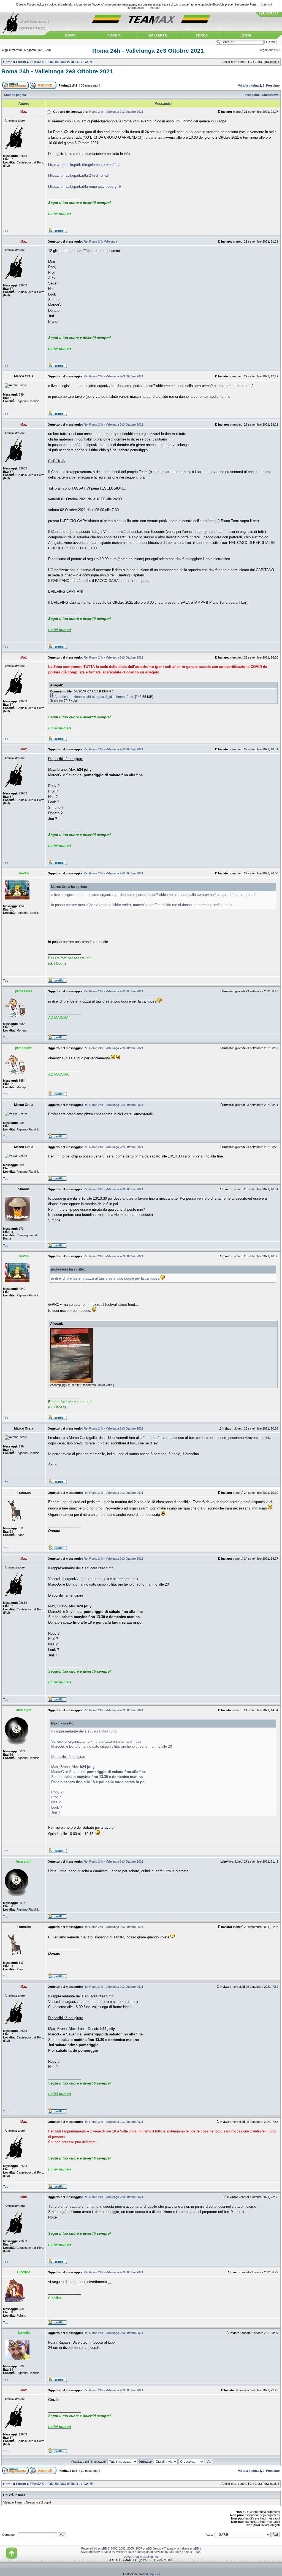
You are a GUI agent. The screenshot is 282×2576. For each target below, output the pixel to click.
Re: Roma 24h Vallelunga (100, 241)
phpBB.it (196, 2548)
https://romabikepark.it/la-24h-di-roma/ (78, 175)
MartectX (175, 2552)
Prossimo (273, 85)
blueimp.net (150, 2557)
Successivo (270, 95)
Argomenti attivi (270, 50)
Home (8, 62)
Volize (120, 2552)
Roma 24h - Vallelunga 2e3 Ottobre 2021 (148, 51)
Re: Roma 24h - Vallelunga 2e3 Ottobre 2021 (113, 376)
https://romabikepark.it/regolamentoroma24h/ (84, 165)
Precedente (252, 95)
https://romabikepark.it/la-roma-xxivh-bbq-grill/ (85, 186)
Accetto (155, 8)
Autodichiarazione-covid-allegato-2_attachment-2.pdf (94, 697)
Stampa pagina (15, 95)
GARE (88, 62)
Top (6, 231)
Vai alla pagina (248, 85)
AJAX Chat (131, 2557)
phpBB (102, 2548)
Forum (21, 62)
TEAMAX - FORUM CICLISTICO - (55, 62)
